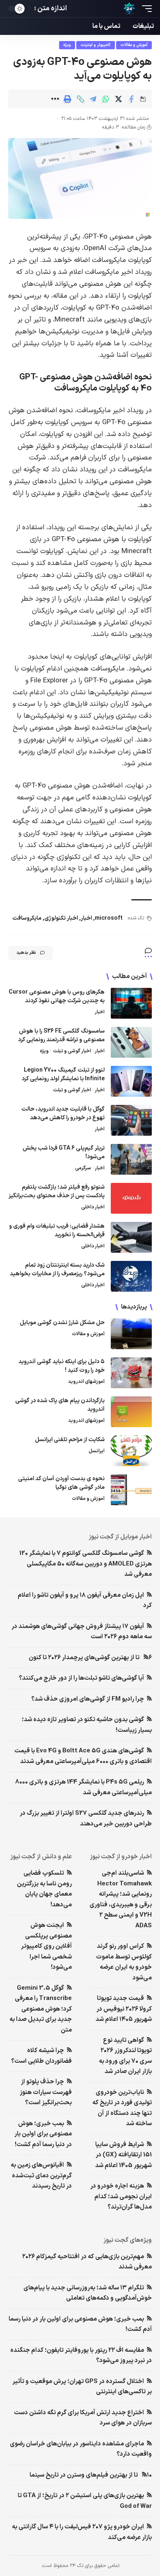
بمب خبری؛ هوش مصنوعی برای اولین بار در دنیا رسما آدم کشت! (43, 2134)
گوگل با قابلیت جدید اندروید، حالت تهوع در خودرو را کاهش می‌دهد (63, 1114)
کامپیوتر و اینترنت (96, 45)
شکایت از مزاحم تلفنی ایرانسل (70, 1440)
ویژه (67, 45)
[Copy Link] (80, 99)
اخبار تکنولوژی (61, 918)
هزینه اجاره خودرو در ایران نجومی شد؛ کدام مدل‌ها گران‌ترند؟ (121, 2197)
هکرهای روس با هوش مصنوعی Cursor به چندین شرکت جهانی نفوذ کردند (57, 996)
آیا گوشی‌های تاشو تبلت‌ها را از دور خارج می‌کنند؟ (81, 1678)
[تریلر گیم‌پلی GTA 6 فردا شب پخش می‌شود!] (131, 1159)
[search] (77, 9)
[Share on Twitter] (119, 99)
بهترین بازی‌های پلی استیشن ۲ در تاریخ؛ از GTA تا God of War (85, 2501)
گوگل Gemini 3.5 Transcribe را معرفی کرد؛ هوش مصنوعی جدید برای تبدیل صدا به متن (41, 2009)
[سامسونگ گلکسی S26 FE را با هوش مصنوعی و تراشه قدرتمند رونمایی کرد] (131, 1042)
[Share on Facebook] (131, 99)
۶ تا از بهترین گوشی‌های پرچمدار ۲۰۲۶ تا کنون (90, 1658)
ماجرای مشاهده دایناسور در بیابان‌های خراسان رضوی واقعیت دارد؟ (81, 2449)
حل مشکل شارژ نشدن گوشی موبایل (62, 1323)
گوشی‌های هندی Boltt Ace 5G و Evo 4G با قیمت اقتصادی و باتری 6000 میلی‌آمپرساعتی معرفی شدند (83, 1756)
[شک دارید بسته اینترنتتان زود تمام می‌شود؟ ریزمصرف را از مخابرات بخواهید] (131, 1276)
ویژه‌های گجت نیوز (128, 2240)
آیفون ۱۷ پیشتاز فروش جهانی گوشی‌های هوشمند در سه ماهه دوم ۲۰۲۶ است (82, 1632)
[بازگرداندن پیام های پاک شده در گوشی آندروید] (131, 1412)
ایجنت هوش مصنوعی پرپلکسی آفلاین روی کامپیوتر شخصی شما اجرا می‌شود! (46, 1946)
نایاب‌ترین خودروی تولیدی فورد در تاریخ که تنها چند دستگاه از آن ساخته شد (122, 2108)
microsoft (109, 918)
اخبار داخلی (93, 1207)
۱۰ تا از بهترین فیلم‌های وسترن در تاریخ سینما (91, 2475)
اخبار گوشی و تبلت (72, 1051)
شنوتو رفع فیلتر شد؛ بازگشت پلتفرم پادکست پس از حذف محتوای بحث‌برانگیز (57, 1192)
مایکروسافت (27, 918)
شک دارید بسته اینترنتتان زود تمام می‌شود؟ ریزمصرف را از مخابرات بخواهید (57, 1270)
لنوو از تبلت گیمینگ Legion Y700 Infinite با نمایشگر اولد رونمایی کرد (63, 1074)
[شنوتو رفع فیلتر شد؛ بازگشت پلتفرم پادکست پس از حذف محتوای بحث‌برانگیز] (131, 1198)
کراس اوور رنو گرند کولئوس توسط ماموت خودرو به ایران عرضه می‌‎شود (124, 1962)
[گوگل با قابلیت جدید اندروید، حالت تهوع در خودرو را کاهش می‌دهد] (131, 1120)
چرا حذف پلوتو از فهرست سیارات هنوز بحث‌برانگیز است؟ (46, 2092)
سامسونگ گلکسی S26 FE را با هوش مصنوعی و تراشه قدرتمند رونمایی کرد (61, 1035)
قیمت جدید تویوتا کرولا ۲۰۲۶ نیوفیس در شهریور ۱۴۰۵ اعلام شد (124, 2009)
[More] (55, 99)
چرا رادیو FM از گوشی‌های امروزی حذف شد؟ (88, 1699)
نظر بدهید (26, 953)
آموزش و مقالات (134, 45)
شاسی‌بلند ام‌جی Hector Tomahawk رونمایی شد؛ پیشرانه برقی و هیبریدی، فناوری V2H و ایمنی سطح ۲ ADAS (121, 1900)
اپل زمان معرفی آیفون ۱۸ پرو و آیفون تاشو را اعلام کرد (85, 1601)
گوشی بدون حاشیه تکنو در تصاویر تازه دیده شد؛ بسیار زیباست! (87, 1725)
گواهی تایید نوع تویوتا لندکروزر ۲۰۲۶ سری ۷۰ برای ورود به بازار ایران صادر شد (125, 2056)
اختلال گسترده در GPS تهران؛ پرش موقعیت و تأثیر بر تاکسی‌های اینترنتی (82, 2387)
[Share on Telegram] (93, 99)
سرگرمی (83, 1168)
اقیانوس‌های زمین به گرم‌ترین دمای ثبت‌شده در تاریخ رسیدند (41, 2176)
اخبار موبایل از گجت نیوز (120, 1537)
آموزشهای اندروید (86, 1382)
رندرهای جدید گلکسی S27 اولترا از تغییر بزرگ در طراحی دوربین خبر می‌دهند (86, 1819)
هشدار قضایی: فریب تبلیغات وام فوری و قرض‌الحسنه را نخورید (57, 1231)
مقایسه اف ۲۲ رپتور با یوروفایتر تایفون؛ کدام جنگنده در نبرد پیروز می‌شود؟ (81, 2356)
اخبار (86, 918)
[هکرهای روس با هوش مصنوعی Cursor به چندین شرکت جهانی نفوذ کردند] (131, 1003)
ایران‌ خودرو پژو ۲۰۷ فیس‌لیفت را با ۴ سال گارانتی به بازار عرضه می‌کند (82, 2532)
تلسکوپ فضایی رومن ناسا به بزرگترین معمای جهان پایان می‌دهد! (44, 1889)
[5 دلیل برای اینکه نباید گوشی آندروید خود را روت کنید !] (131, 1373)
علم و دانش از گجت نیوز (41, 1857)
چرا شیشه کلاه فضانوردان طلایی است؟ (41, 2056)
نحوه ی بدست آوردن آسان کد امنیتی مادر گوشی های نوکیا (61, 1483)
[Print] (68, 99)
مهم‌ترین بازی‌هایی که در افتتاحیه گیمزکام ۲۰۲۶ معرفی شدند (87, 2262)
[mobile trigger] (145, 9)
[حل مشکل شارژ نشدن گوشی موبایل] (131, 1334)
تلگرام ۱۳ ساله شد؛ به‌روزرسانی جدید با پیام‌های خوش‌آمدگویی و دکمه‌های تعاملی (88, 2293)
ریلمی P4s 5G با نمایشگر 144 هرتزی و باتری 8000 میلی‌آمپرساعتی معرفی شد (83, 1787)
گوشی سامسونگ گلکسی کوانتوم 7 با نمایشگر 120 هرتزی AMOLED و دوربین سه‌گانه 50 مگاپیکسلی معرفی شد (86, 1564)
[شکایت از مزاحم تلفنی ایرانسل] (131, 1451)
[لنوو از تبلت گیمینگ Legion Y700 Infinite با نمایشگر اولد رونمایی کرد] (131, 1081)
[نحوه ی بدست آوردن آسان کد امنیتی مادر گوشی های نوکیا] (131, 1490)
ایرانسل (97, 1451)
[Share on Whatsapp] (106, 99)
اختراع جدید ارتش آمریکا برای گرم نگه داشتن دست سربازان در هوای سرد (83, 2418)
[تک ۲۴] (129, 9)
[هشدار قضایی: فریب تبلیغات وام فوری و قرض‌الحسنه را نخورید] (131, 1237)
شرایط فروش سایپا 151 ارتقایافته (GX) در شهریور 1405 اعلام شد (123, 2155)
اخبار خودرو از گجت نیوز (121, 1857)
